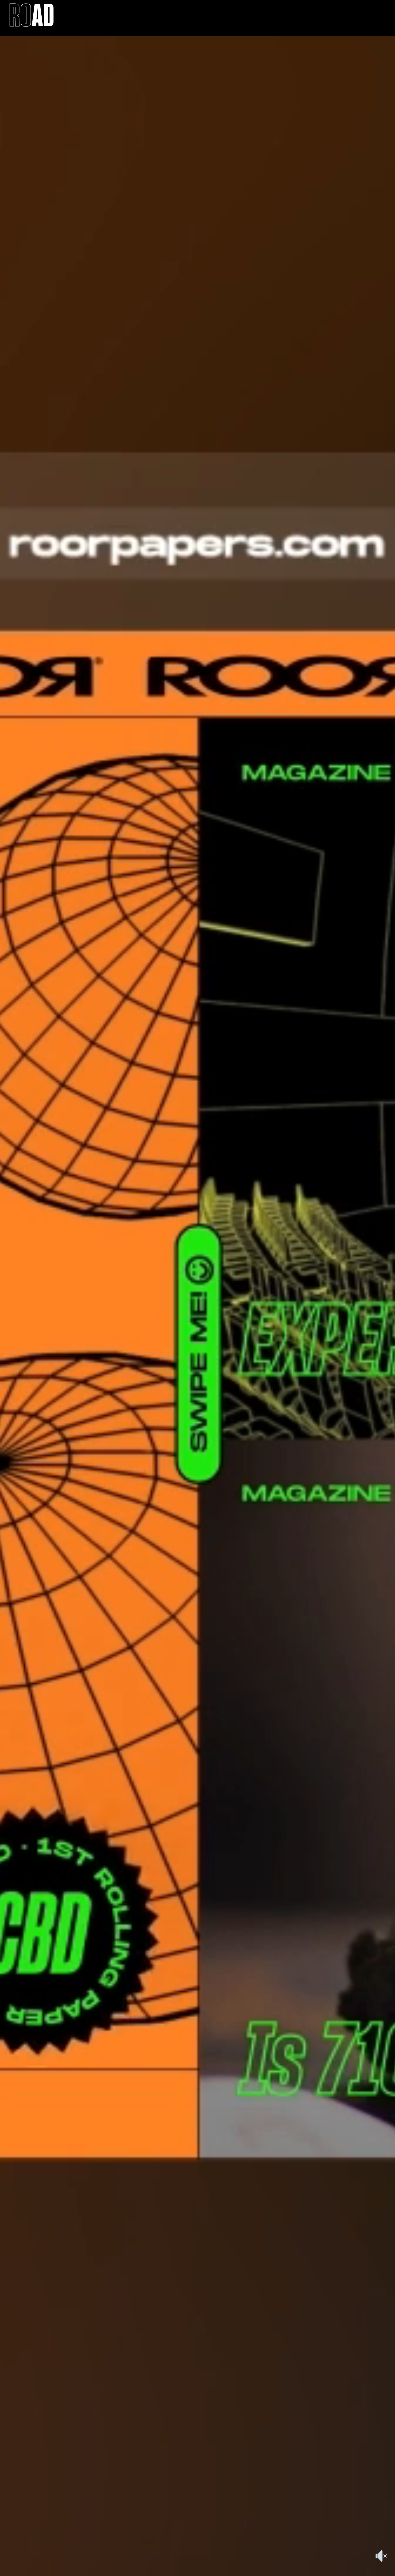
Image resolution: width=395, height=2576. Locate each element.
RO (32, 18)
